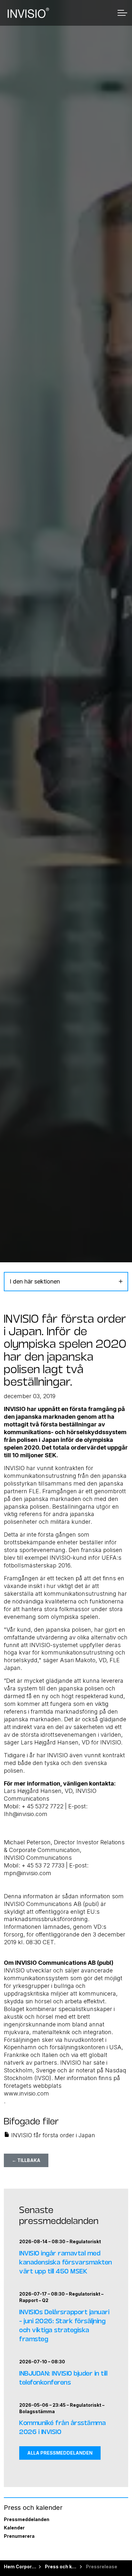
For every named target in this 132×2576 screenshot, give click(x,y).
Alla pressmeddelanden (60, 2453)
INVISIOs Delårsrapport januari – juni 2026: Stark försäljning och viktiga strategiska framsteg (64, 2325)
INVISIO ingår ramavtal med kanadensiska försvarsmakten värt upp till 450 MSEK (66, 2262)
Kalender (14, 2528)
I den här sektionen (35, 1281)
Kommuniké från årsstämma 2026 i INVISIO (62, 2427)
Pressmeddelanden (27, 2519)
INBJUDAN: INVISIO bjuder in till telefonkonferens (63, 2377)
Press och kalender (33, 2508)
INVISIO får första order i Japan (52, 2135)
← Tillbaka (26, 2160)
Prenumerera (19, 2536)
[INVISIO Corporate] (28, 13)
